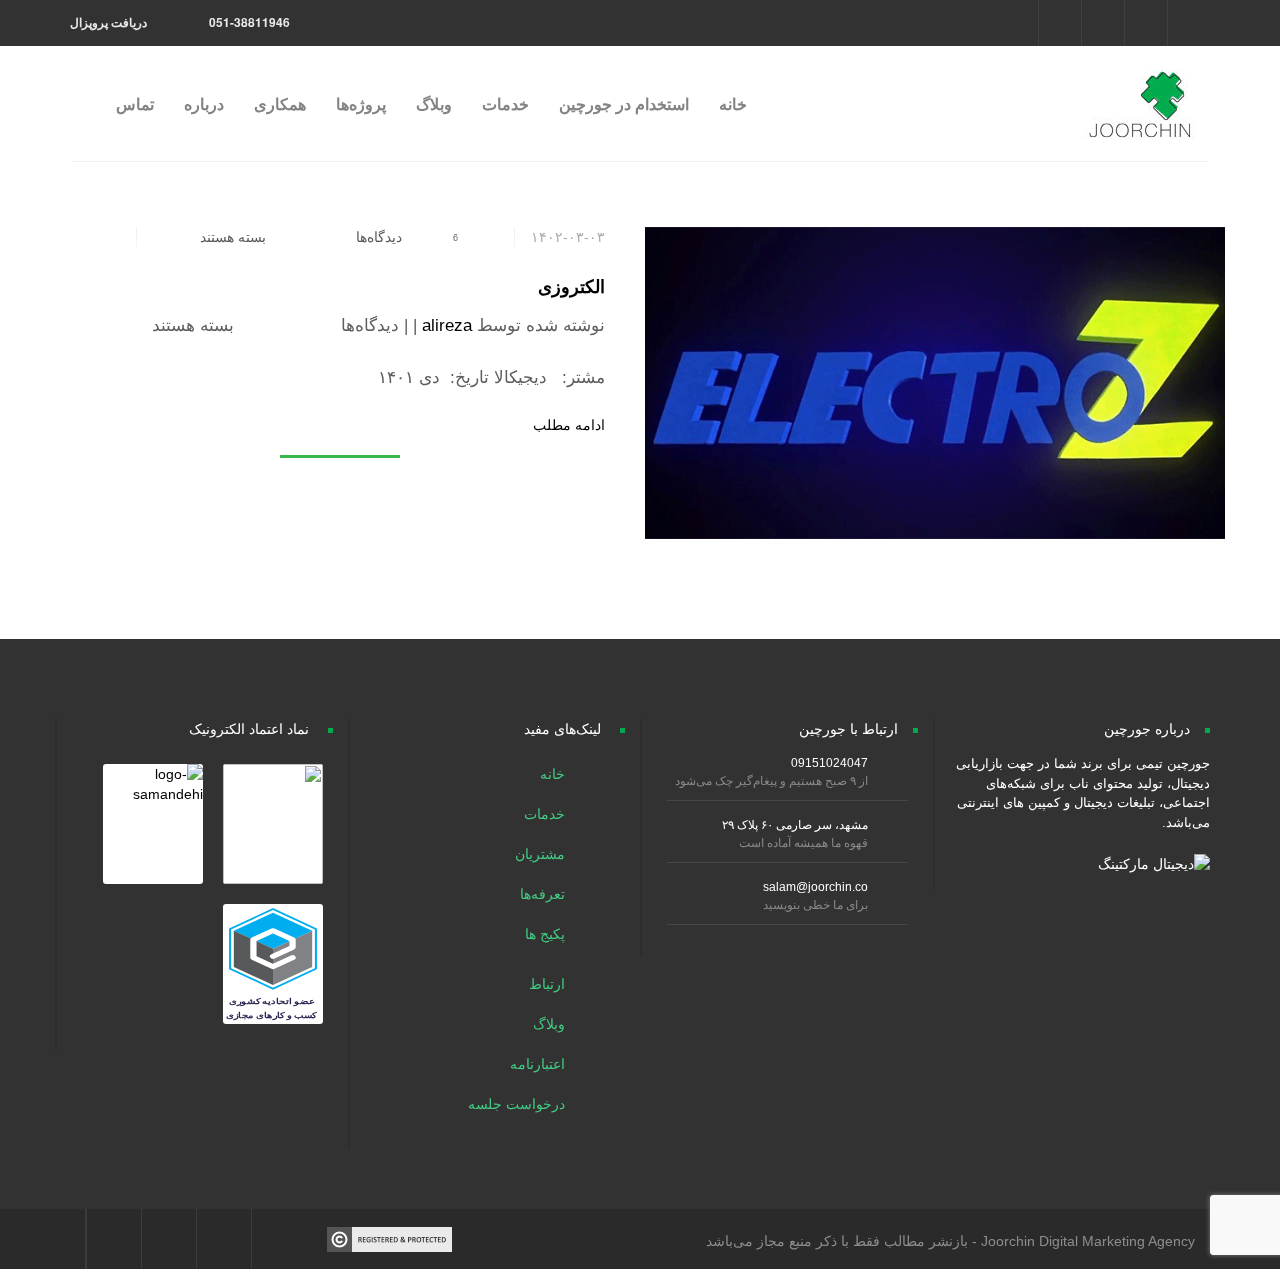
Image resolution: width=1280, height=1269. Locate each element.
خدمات (505, 103)
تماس (135, 103)
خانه (733, 103)
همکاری (280, 103)
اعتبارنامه (539, 1064)
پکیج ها (547, 934)
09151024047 (829, 763)
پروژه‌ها (361, 103)
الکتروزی (571, 287)
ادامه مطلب (569, 425)
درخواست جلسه (518, 1104)
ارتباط (549, 984)
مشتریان (542, 854)
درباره (204, 103)
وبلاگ (434, 103)
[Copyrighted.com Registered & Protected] (389, 1238)
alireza (447, 325)
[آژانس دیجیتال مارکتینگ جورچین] (1138, 94)
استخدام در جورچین (624, 103)
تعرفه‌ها (544, 894)
